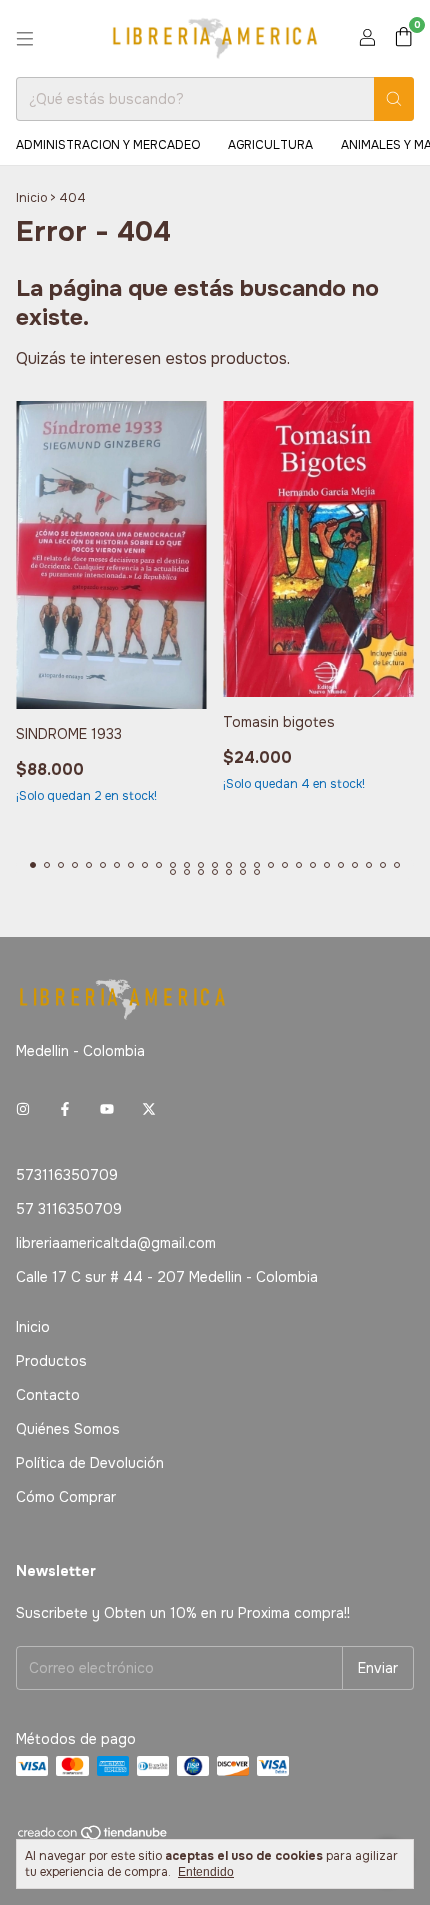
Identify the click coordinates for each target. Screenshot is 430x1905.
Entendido (206, 1872)
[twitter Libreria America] (149, 1109)
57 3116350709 (69, 1209)
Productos (51, 1361)
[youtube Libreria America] (107, 1109)
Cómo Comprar (66, 1497)
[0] (403, 38)
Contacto (48, 1395)
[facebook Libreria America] (65, 1109)
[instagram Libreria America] (23, 1109)
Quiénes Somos (68, 1429)
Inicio (31, 198)
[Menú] (25, 39)
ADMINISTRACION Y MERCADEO (108, 145)
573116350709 (67, 1175)
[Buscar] (394, 99)
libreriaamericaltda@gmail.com (116, 1243)
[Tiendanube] (93, 1837)
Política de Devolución (90, 1463)
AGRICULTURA (270, 145)
